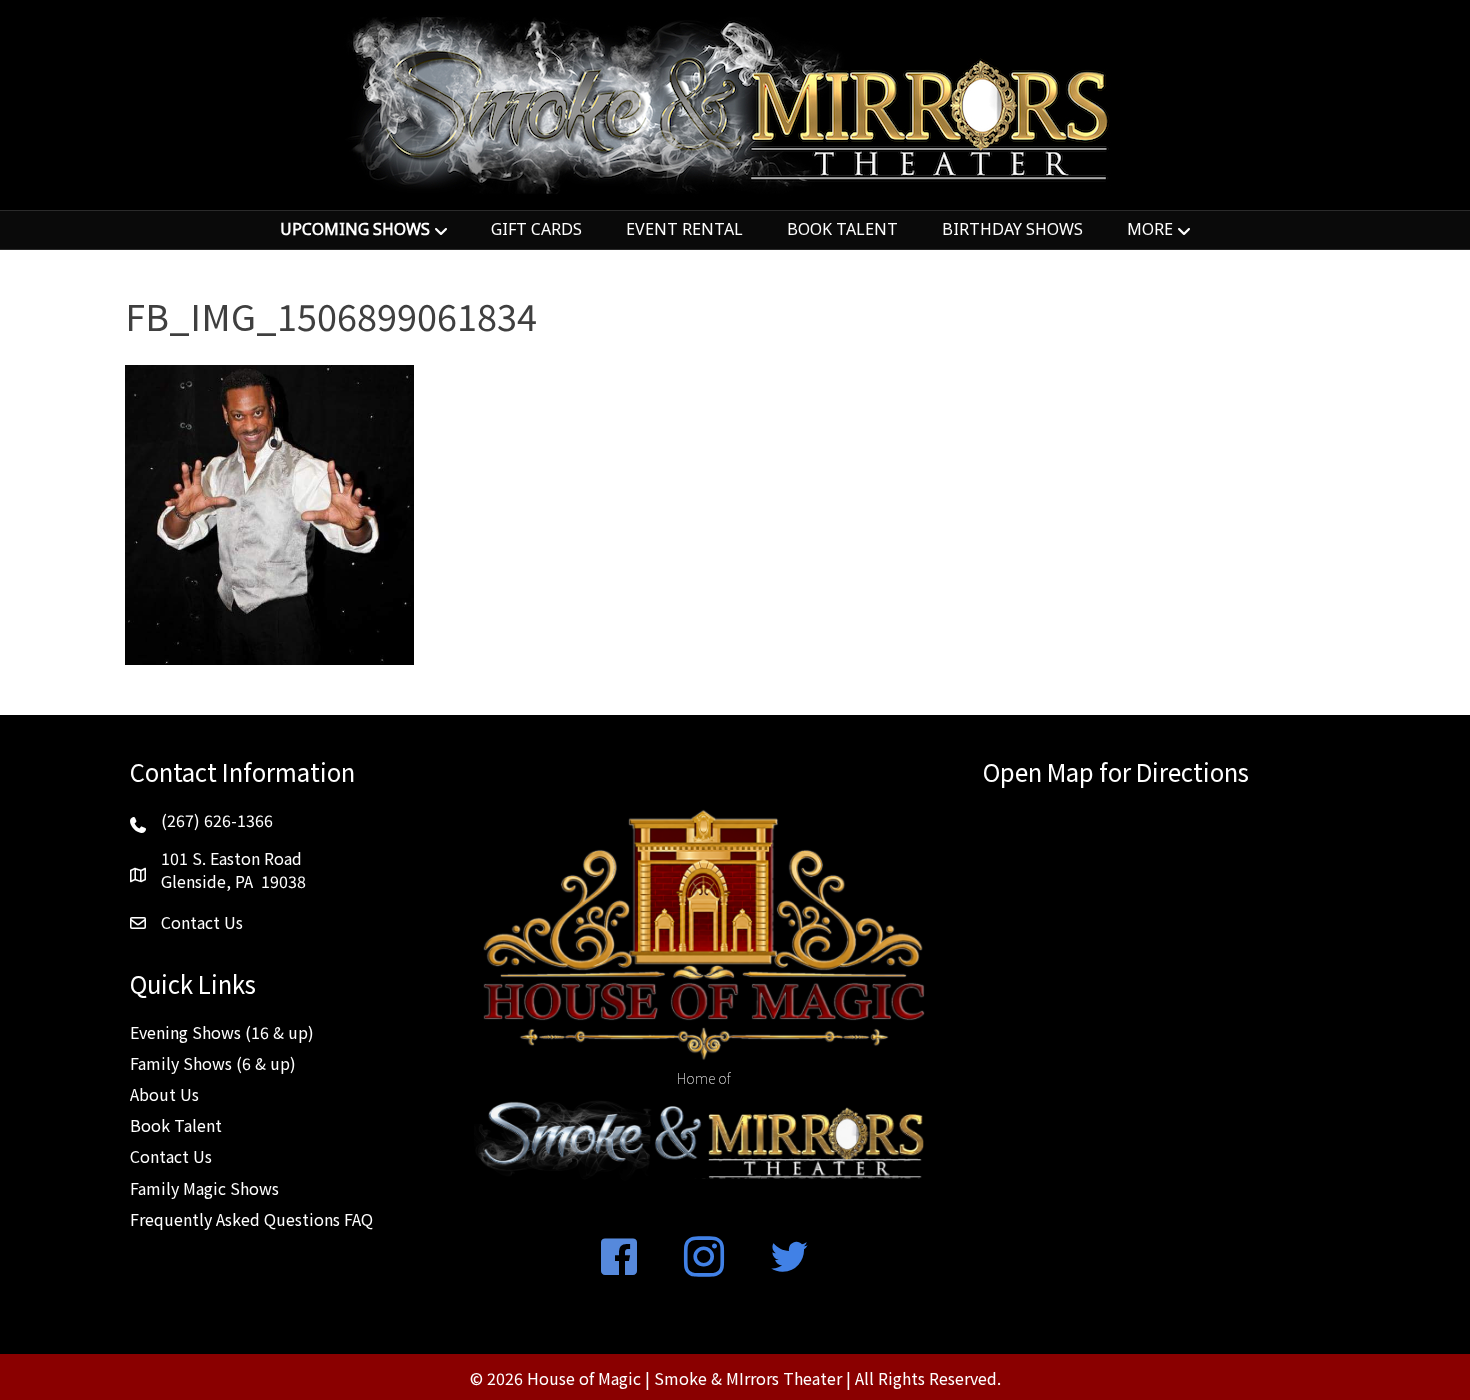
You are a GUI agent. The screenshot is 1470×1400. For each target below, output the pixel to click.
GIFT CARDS (536, 229)
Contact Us (171, 1156)
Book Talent (176, 1125)
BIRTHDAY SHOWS (1012, 229)
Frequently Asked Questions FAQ (251, 1219)
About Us (164, 1094)
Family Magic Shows (204, 1188)
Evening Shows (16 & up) (222, 1032)
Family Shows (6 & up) (213, 1063)
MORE (1150, 229)
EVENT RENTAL (684, 229)
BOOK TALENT (842, 229)
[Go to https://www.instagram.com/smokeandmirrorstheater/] (704, 1258)
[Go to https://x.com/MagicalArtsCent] (789, 1258)
